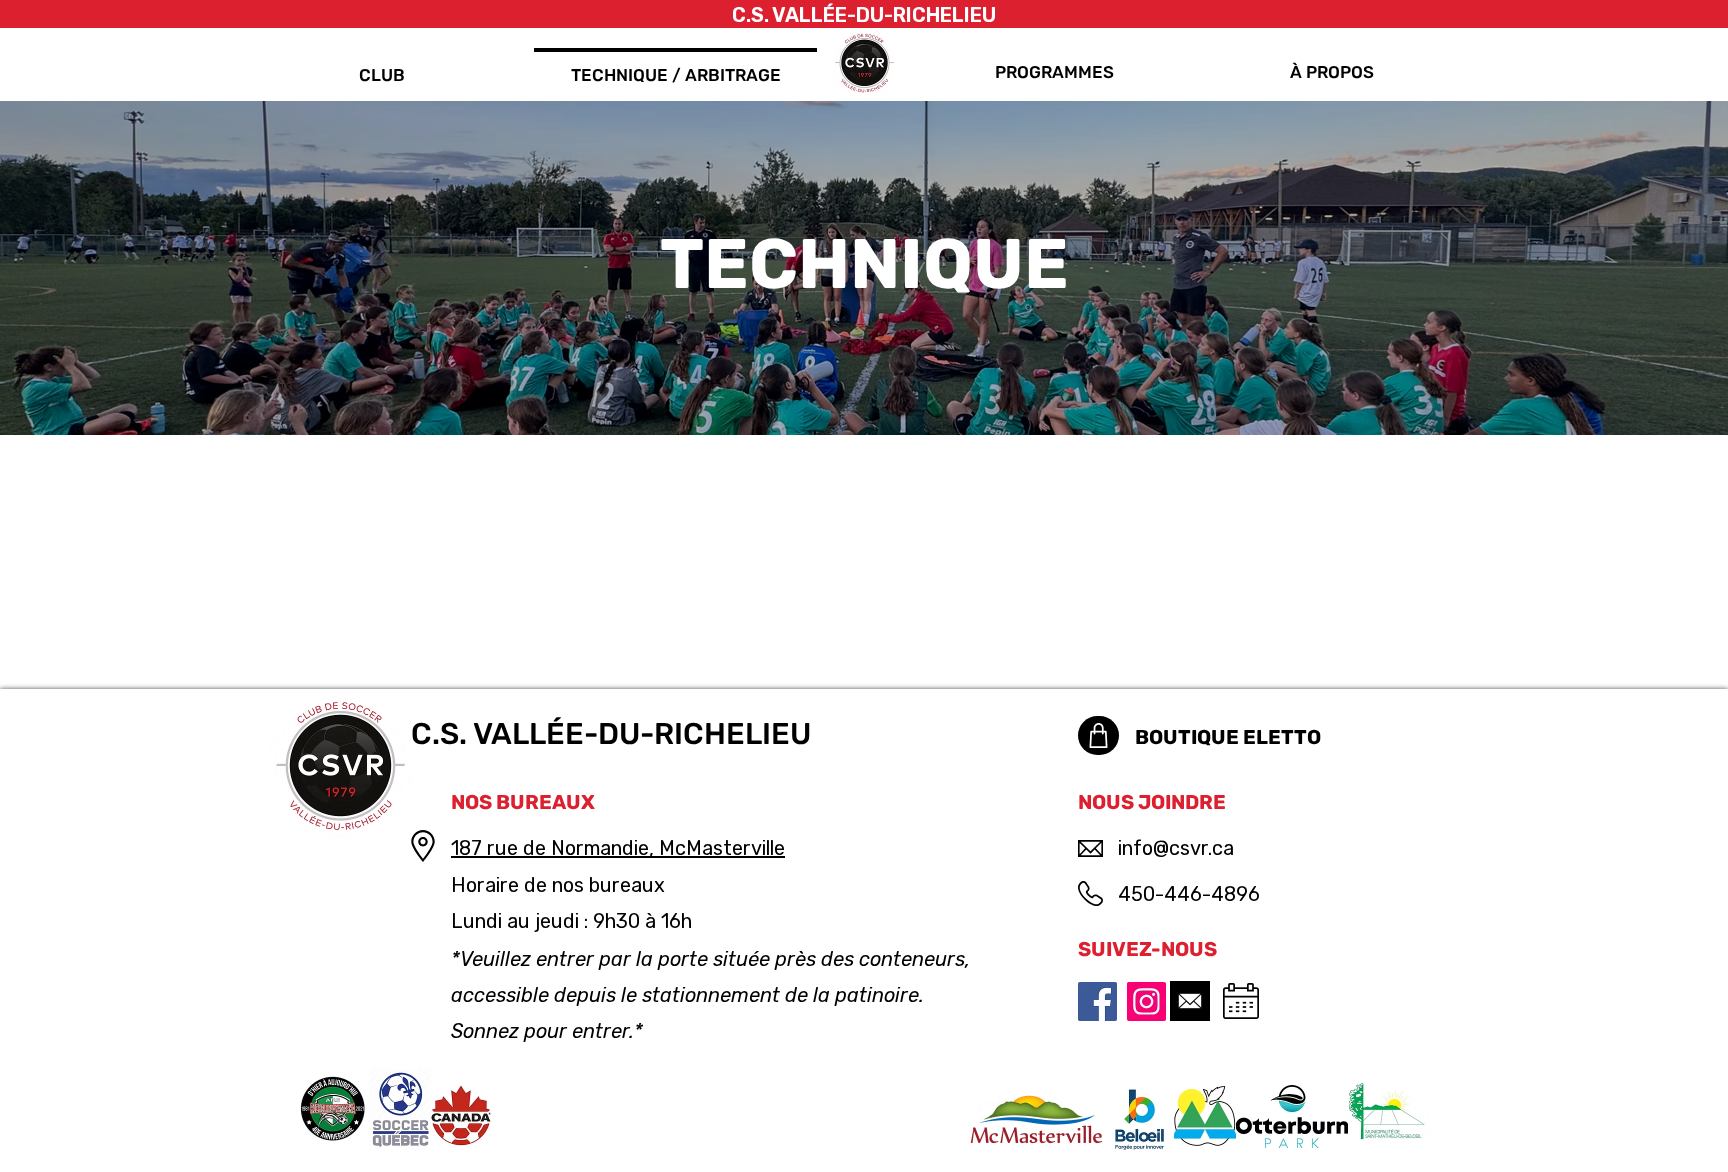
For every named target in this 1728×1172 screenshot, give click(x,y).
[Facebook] (1097, 1001)
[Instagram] (1146, 1001)
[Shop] (1098, 735)
